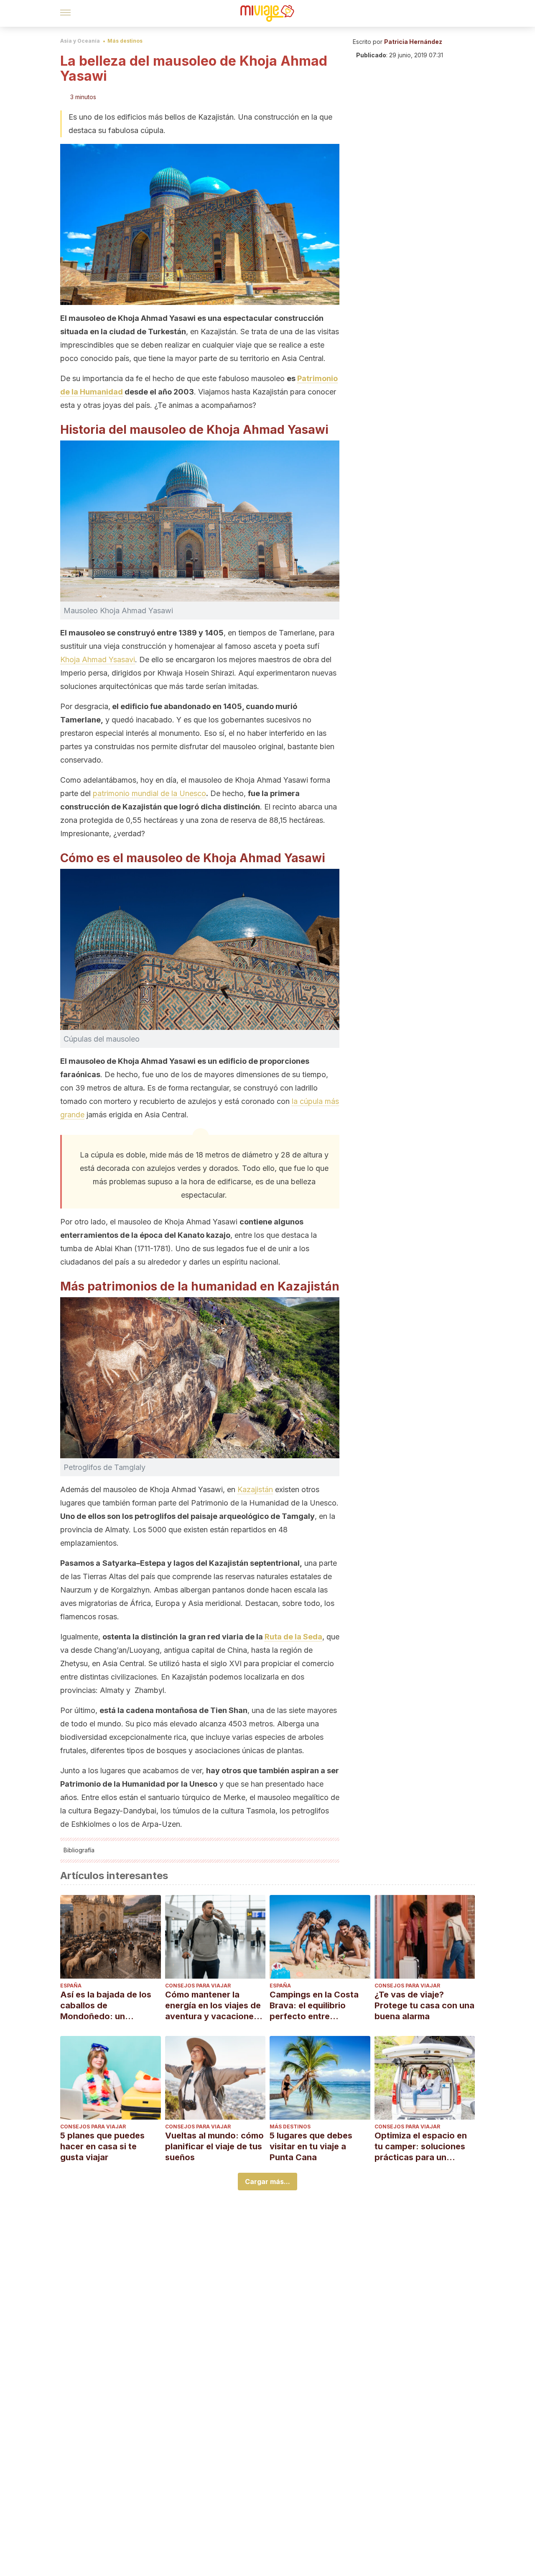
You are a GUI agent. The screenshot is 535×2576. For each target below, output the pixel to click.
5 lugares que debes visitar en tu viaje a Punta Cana (311, 2146)
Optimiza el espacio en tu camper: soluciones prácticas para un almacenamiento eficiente (421, 2147)
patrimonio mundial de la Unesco (149, 793)
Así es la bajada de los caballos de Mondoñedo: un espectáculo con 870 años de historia (106, 2006)
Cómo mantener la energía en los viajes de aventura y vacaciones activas (213, 2006)
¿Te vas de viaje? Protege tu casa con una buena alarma (424, 2005)
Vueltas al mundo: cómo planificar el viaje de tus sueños (214, 2146)
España (71, 1986)
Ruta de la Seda (293, 1637)
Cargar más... (267, 2182)
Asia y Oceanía (80, 41)
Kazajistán (255, 1489)
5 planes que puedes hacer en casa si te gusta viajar (102, 2146)
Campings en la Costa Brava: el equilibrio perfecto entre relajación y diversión (314, 2006)
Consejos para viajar (198, 1986)
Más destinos (125, 41)
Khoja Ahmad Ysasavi (98, 659)
